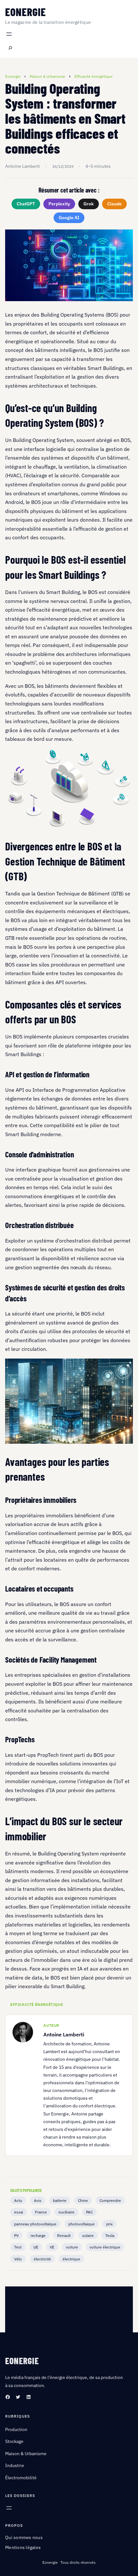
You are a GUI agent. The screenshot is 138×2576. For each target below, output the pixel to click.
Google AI (69, 218)
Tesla (110, 2235)
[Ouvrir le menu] (9, 34)
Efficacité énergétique (37, 2005)
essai (19, 2212)
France (41, 2212)
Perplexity (59, 204)
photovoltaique (82, 2224)
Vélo (18, 2259)
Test (18, 2247)
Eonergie (26, 12)
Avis (38, 2200)
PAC (89, 2212)
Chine (83, 2200)
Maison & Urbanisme (26, 2454)
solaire (88, 2235)
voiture (72, 2247)
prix (109, 2224)
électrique (71, 2259)
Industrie (15, 2465)
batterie (60, 2200)
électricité (42, 2259)
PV (16, 2235)
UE (36, 2247)
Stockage (14, 2441)
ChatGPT (26, 204)
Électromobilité (21, 2478)
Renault (64, 2235)
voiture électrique (105, 2247)
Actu (18, 2200)
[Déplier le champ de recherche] (10, 48)
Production (16, 2429)
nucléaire (66, 2212)
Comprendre (110, 2200)
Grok (89, 204)
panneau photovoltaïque (35, 2224)
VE (52, 2247)
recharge (38, 2235)
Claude (114, 204)
